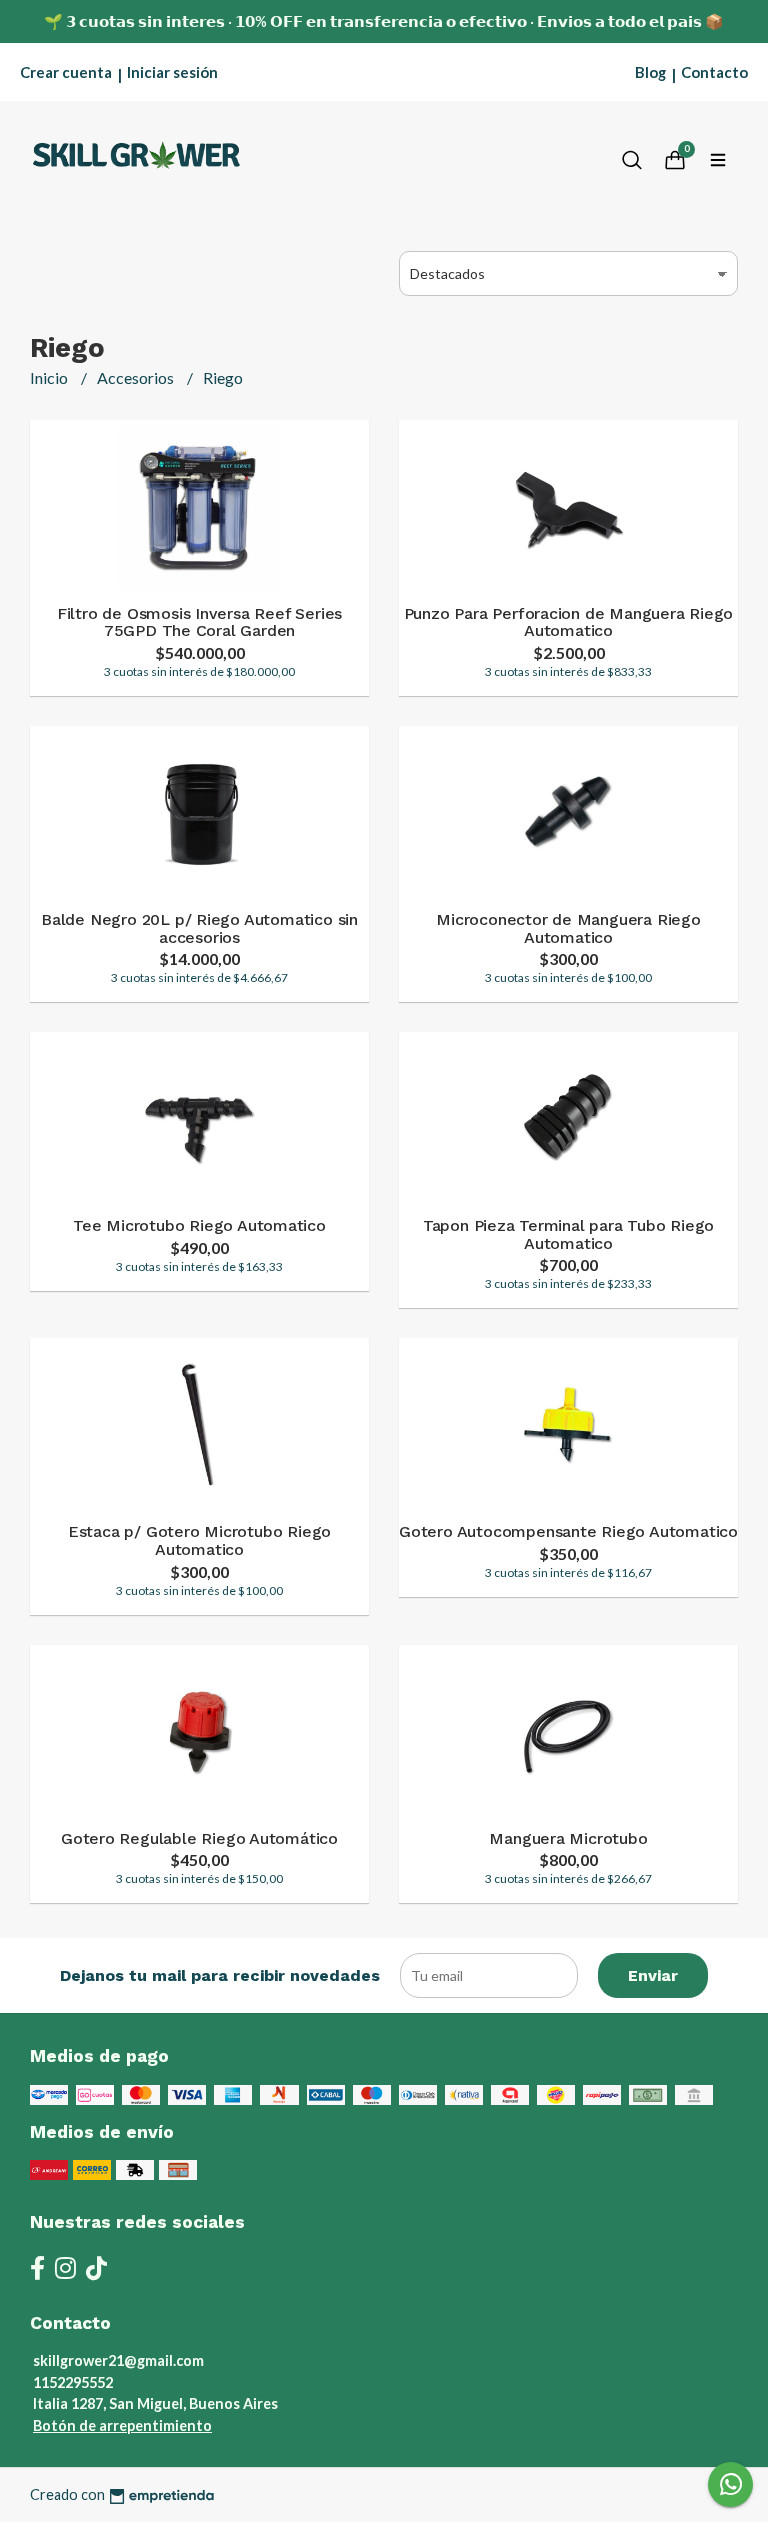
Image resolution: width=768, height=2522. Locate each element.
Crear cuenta (66, 72)
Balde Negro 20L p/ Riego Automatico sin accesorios (199, 928)
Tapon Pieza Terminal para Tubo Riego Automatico (568, 1234)
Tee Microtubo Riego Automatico (199, 1225)
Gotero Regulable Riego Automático (199, 1838)
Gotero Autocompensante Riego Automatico (568, 1531)
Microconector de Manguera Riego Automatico (568, 928)
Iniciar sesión (172, 72)
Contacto (714, 72)
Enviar (653, 1975)
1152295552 (73, 2382)
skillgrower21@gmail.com (118, 2360)
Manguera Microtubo (568, 1838)
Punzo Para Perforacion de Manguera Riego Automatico (569, 622)
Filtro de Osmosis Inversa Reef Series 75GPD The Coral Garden (199, 622)
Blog (650, 72)
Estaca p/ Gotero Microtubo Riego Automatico (199, 1540)
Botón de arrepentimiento (122, 2425)
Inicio (50, 377)
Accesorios (137, 377)
